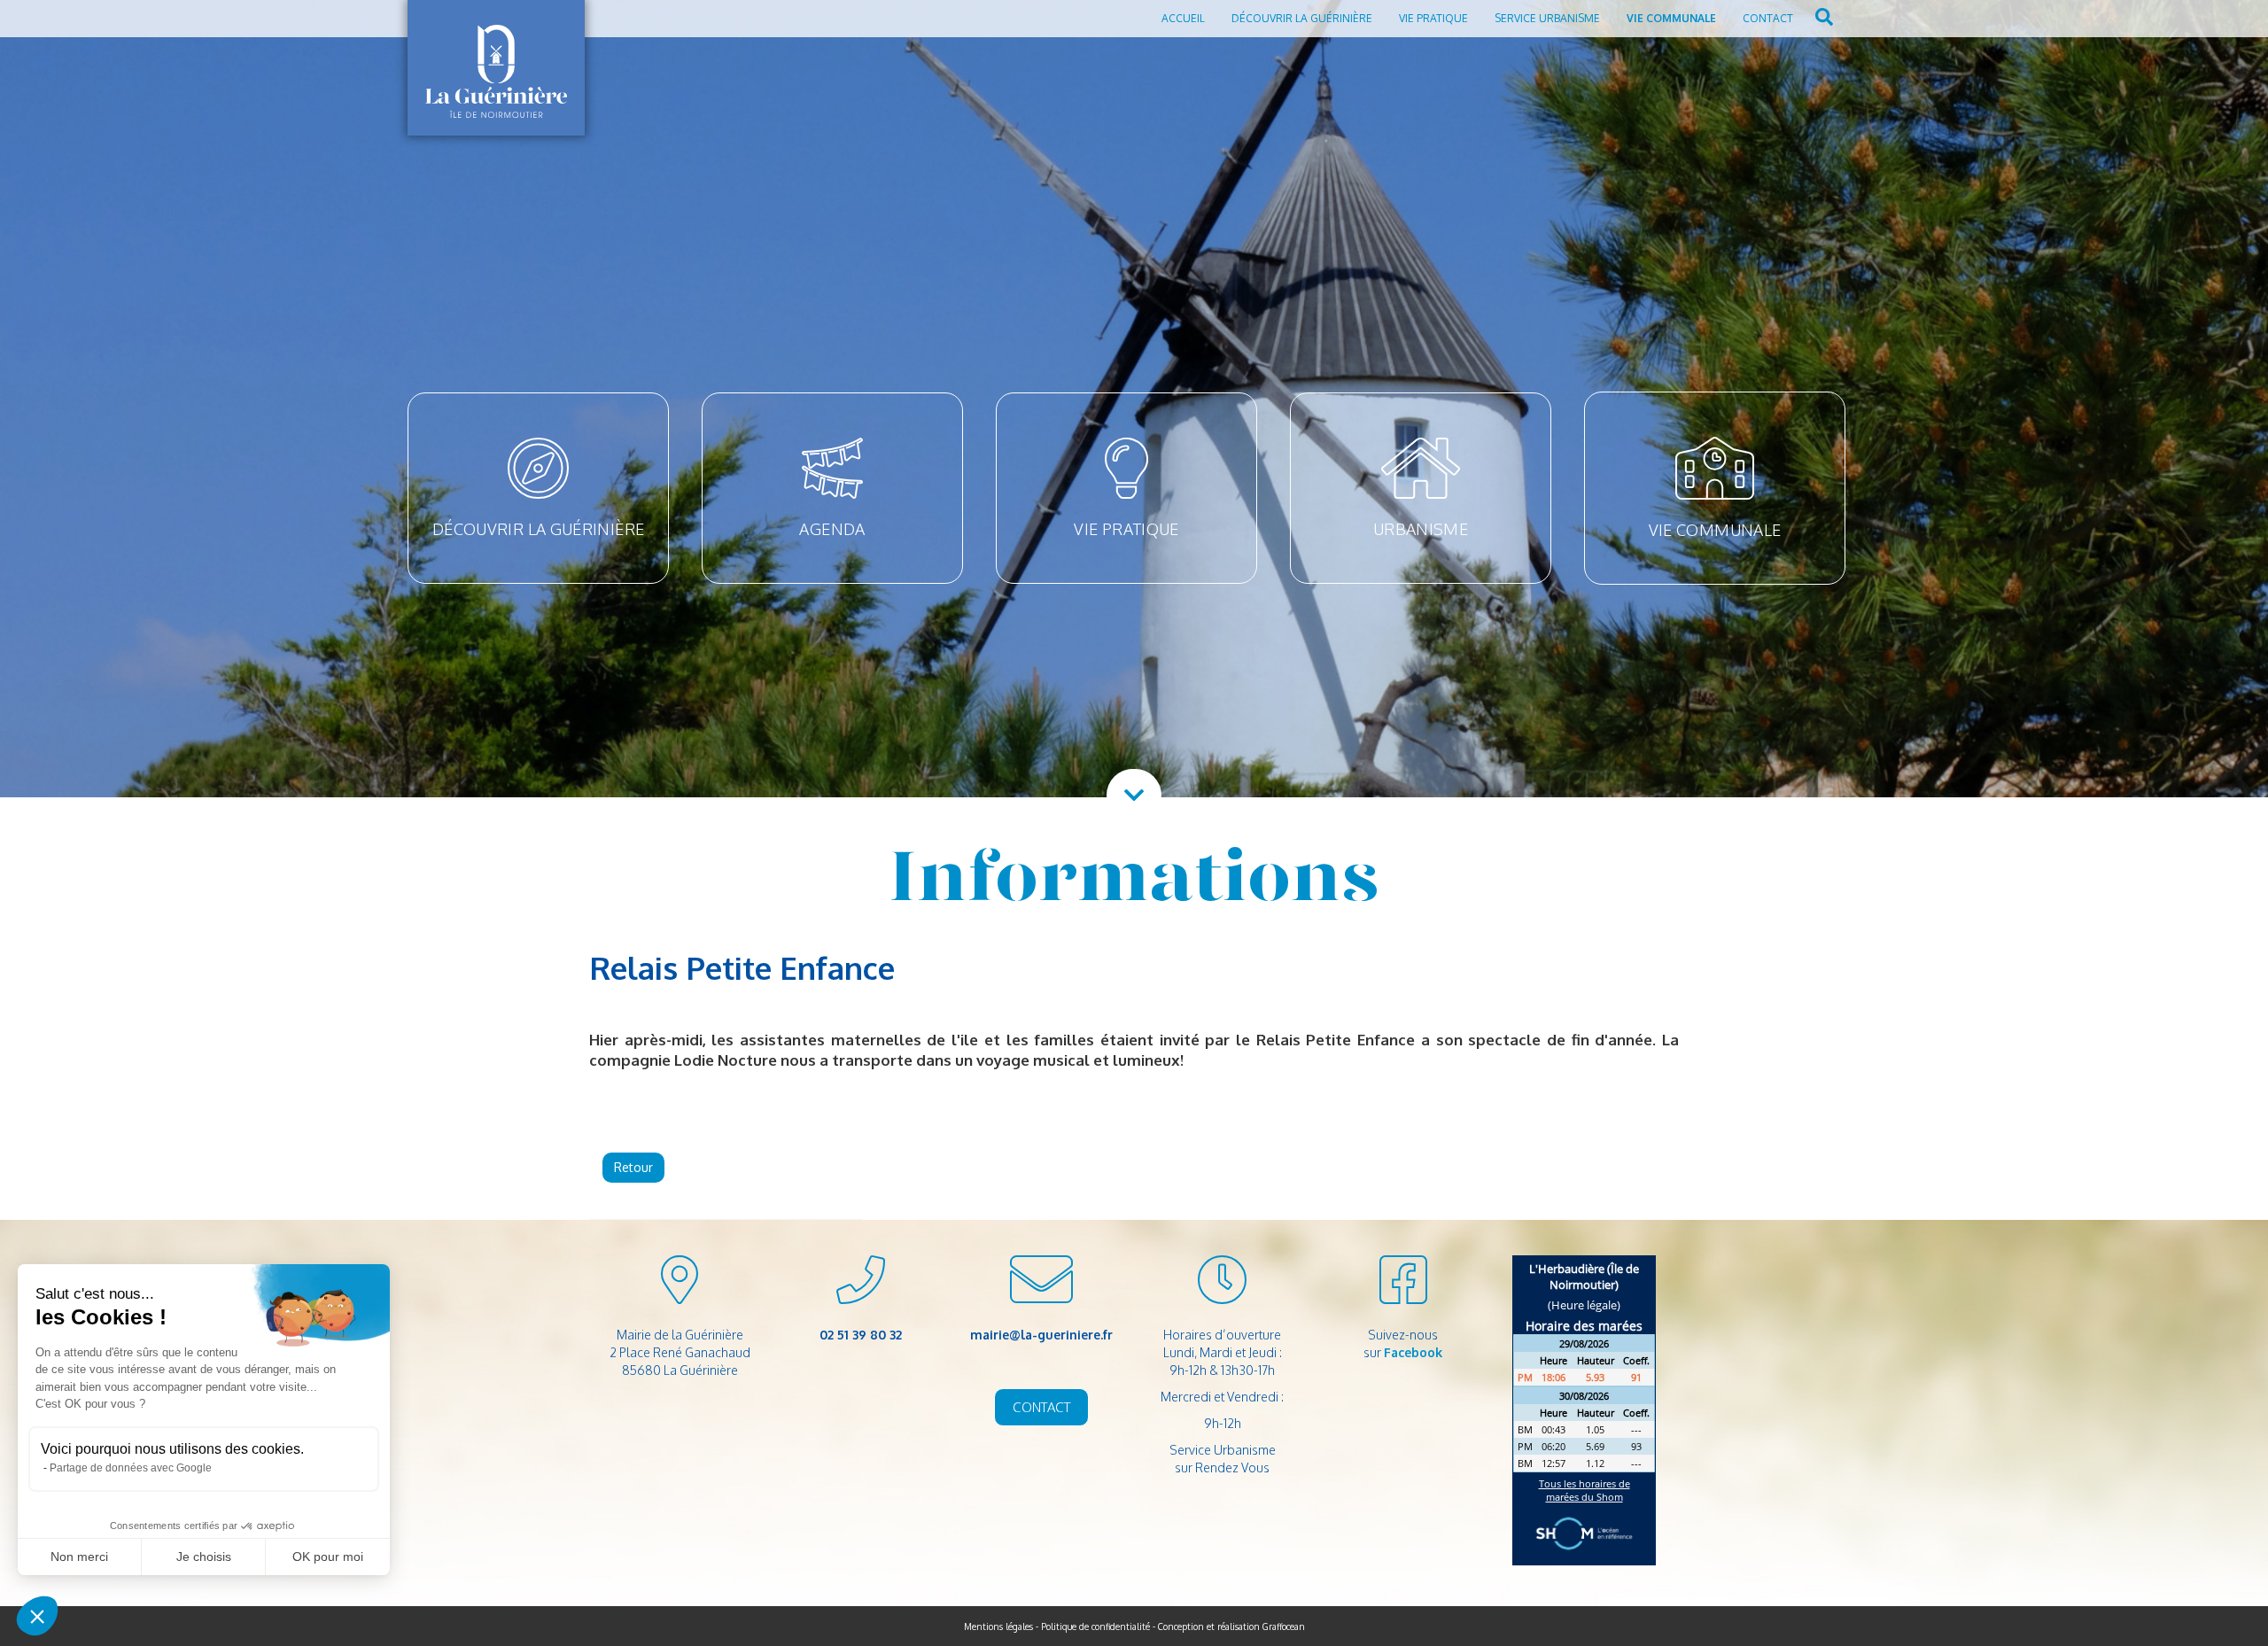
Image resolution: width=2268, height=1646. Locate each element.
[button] (37, 1616)
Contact (1768, 18)
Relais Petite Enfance (742, 967)
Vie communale (1671, 18)
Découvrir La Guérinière (1302, 18)
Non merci (79, 1557)
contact (1041, 1407)
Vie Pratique (1433, 18)
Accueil (1183, 18)
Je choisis (204, 1557)
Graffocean (1284, 1627)
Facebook (1413, 1352)
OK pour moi (328, 1557)
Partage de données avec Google (131, 1468)
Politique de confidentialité (1095, 1627)
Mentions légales (998, 1627)
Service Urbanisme (1547, 18)
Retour (633, 1167)
